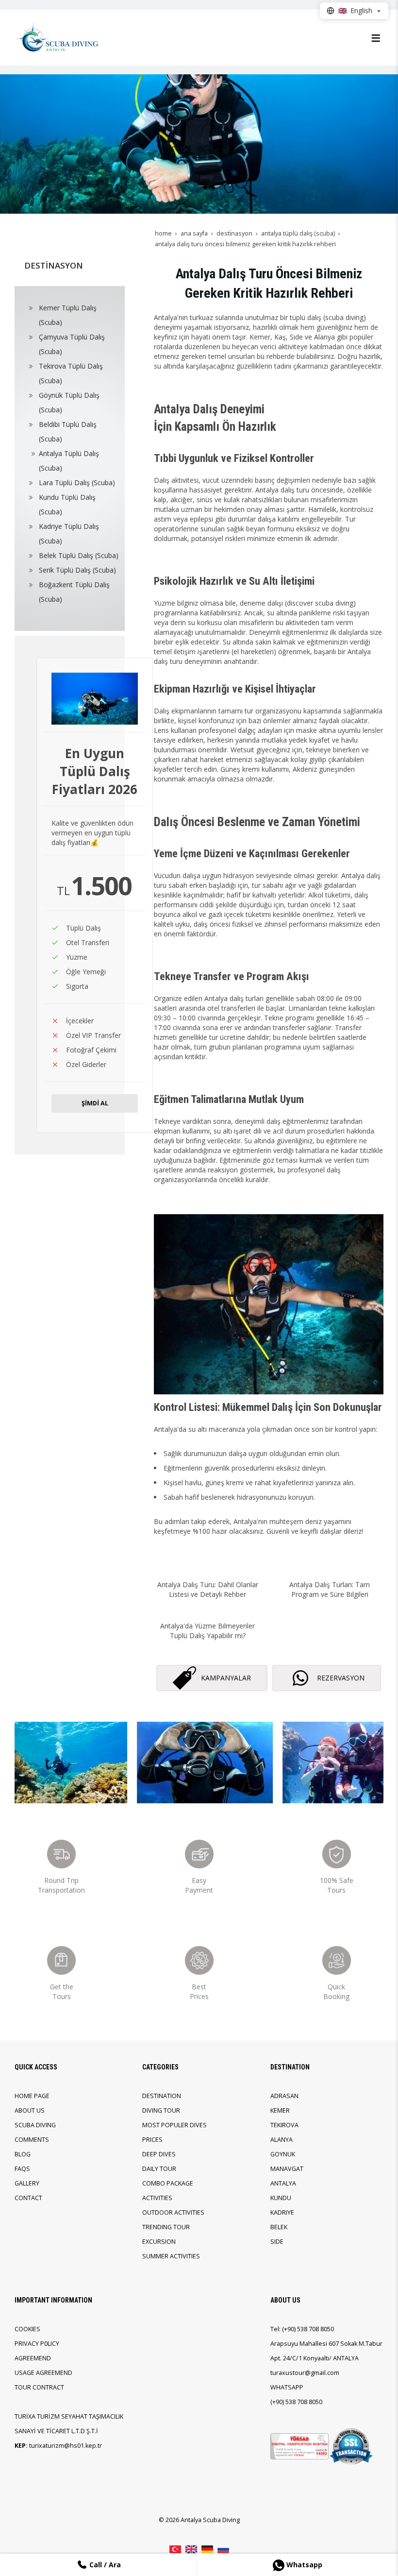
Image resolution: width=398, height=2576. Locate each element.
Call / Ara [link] (104, 2565)
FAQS (22, 2169)
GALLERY (27, 2183)
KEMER (280, 2110)
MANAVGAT (287, 2169)
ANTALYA (283, 2183)
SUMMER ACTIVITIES (171, 2256)
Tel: (275, 2329)
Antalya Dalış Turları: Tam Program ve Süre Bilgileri (330, 1589)
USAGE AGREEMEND (43, 2373)
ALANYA (282, 2140)
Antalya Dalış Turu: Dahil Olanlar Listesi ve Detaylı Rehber (208, 1589)
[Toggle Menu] (376, 38)
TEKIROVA (284, 2125)
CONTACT (28, 2198)
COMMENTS (32, 2140)
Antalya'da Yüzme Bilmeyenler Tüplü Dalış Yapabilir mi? (207, 1631)
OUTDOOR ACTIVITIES (173, 2212)
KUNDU (281, 2198)
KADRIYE (282, 2212)
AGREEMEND (33, 2358)
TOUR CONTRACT (39, 2387)
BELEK (279, 2227)
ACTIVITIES (157, 2198)
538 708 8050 (315, 2329)
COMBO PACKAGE (168, 2183)
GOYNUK (283, 2154)
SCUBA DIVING (35, 2125)
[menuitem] (71, 315)
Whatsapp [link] (303, 2565)
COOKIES (27, 2329)
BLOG (23, 2154)
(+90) (290, 2329)
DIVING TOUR (161, 2110)
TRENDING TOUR (166, 2227)
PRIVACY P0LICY (37, 2344)
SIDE (277, 2242)
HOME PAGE (32, 2096)
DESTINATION (162, 2096)
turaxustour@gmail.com (305, 2373)
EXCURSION (159, 2242)
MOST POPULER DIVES (174, 2125)
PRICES (152, 2140)
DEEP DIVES (159, 2154)
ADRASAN (284, 2096)
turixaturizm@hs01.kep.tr (66, 2446)
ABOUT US (30, 2110)
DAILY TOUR (159, 2169)
